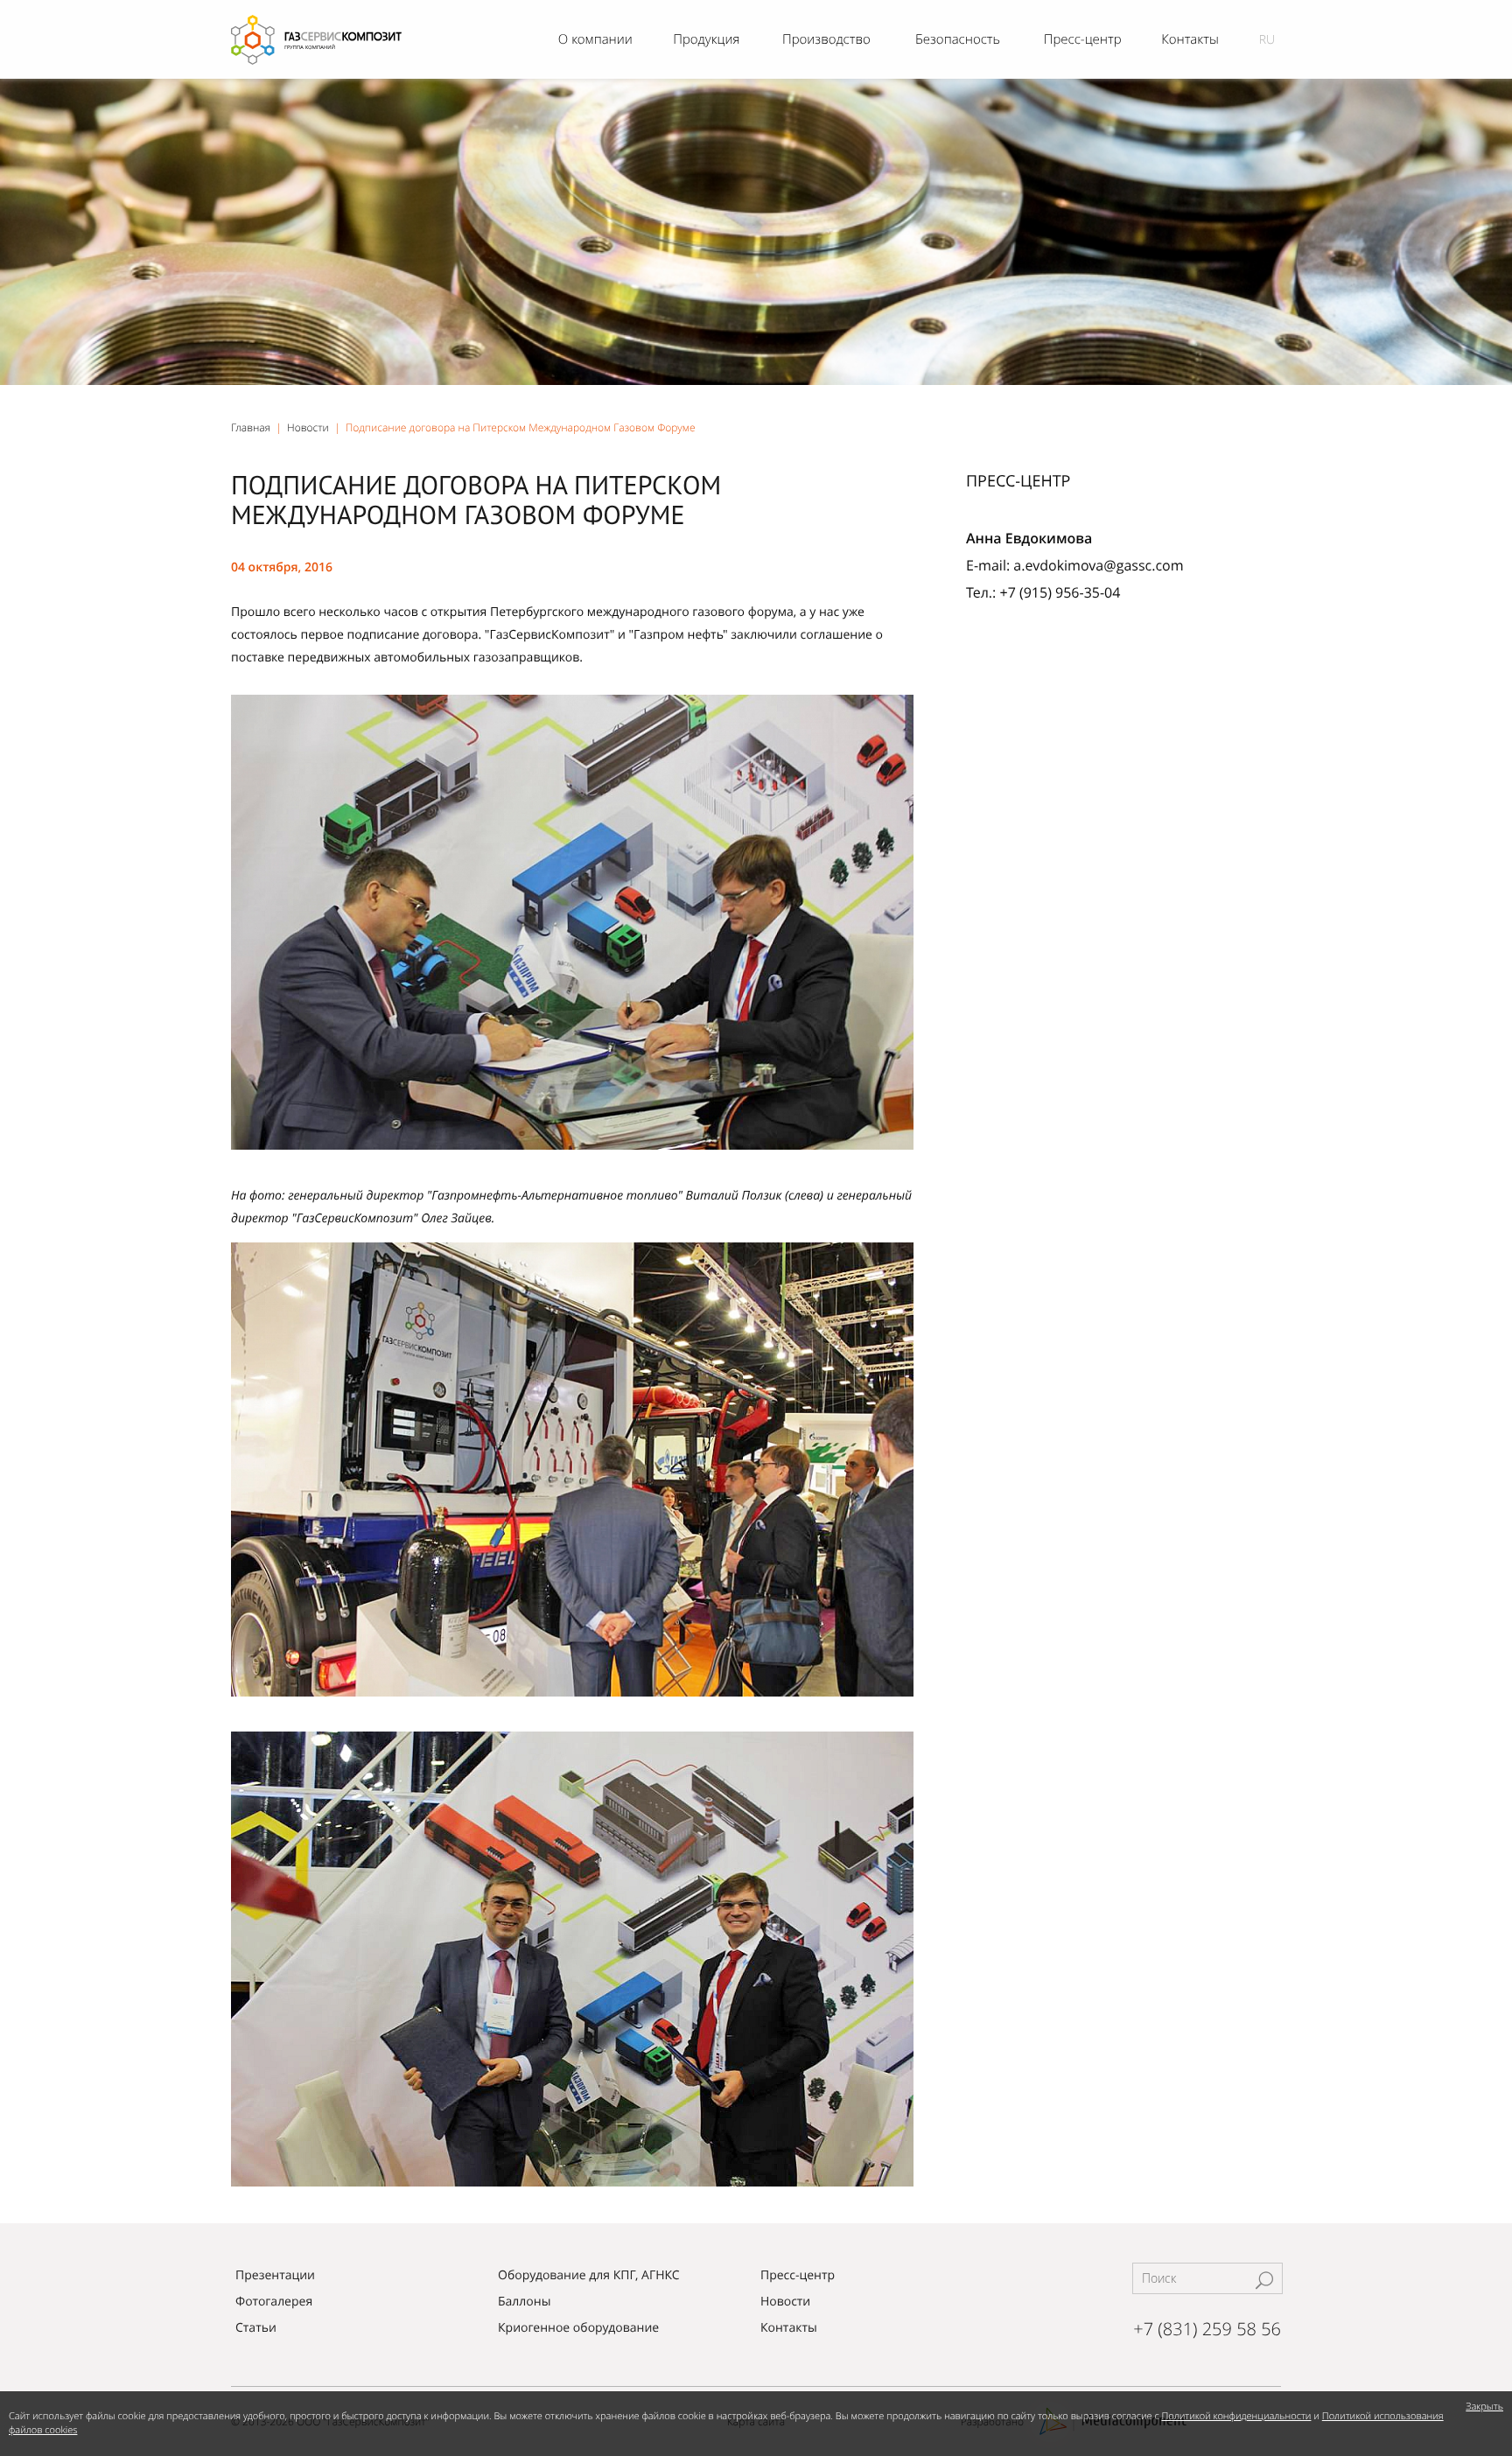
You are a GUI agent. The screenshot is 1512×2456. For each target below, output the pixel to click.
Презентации (275, 2275)
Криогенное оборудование (578, 2328)
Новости (308, 427)
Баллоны (524, 2302)
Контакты (789, 2328)
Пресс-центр (798, 2275)
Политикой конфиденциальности (1236, 2416)
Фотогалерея (274, 2302)
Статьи (256, 2328)
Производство (826, 39)
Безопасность (958, 39)
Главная (251, 427)
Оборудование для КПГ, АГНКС (589, 2275)
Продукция (706, 39)
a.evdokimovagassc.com (1098, 565)
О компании (595, 39)
